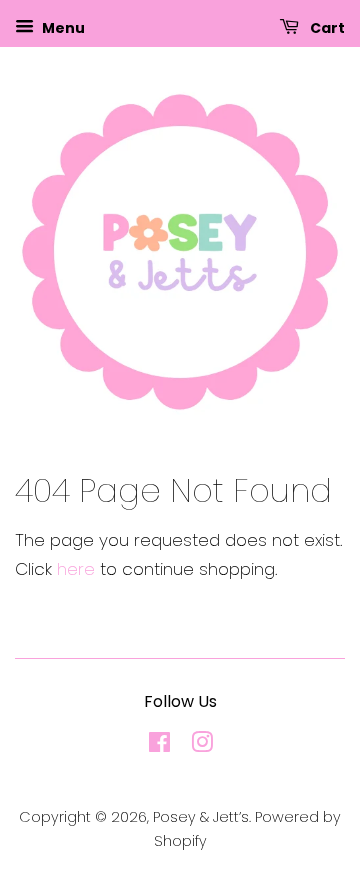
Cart (326, 28)
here (76, 569)
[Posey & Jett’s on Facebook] (159, 746)
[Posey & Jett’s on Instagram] (202, 746)
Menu (62, 28)
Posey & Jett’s (201, 817)
